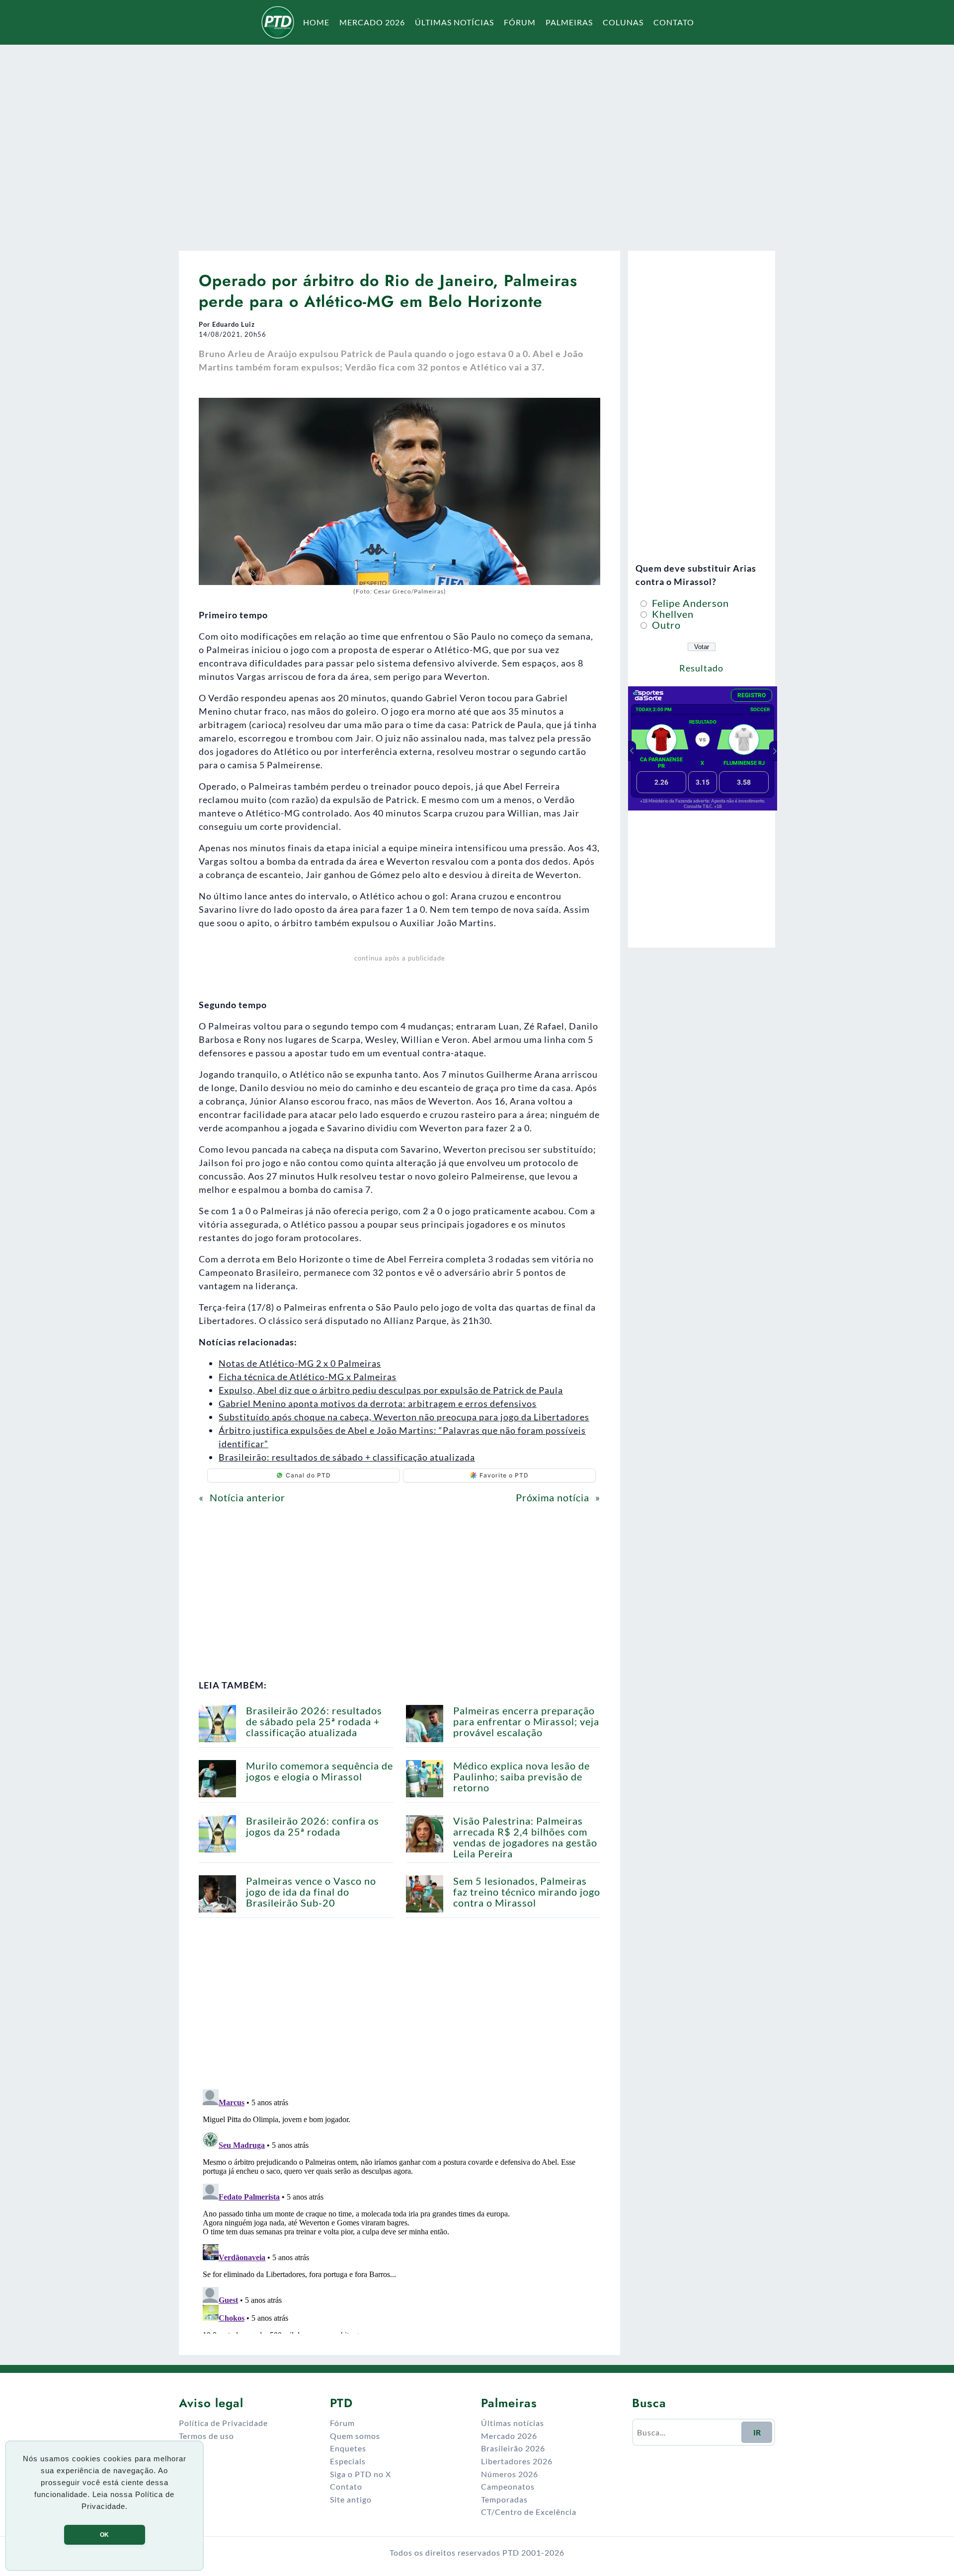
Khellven (672, 614)
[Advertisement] (477, 141)
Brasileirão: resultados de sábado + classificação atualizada (347, 1457)
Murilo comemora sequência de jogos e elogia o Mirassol (319, 1771)
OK (104, 2535)
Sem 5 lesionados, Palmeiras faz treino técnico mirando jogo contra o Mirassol (527, 1892)
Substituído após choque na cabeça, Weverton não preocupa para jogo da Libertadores (404, 1417)
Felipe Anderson (689, 603)
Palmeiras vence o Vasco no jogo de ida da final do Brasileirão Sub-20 (311, 1892)
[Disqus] (399, 2209)
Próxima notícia (553, 1497)
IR (757, 2432)
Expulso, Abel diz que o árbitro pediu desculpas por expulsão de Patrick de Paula (391, 1390)
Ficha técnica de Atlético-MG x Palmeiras (308, 1377)
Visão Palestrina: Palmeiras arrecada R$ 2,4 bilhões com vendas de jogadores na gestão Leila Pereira (525, 1837)
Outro (665, 625)
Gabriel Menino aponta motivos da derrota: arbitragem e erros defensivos (378, 1403)
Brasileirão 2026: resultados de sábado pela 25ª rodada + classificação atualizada (314, 1721)
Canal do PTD (308, 1475)
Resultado (701, 668)
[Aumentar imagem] (587, 411)
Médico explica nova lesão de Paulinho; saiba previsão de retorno (521, 1776)
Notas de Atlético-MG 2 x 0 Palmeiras (300, 1363)
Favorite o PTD (504, 1475)
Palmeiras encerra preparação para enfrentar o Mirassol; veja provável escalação (526, 1721)
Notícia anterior (247, 1497)
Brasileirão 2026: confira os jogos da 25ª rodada (313, 1826)
